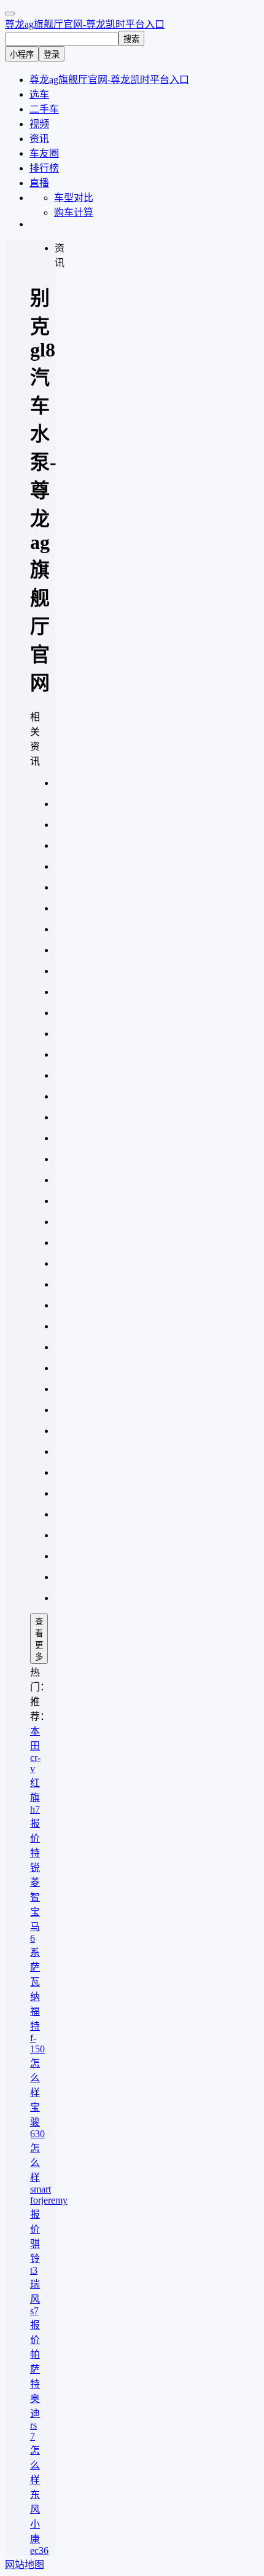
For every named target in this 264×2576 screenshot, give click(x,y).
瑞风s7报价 (35, 2312)
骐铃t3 (35, 2257)
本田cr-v (35, 1750)
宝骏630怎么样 (37, 2142)
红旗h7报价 (35, 1810)
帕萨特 (35, 2369)
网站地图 (25, 2565)
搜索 (131, 39)
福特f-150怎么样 (37, 2052)
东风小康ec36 (39, 2523)
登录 (52, 54)
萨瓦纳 (35, 1982)
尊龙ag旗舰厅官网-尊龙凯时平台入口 (85, 24)
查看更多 (39, 1639)
